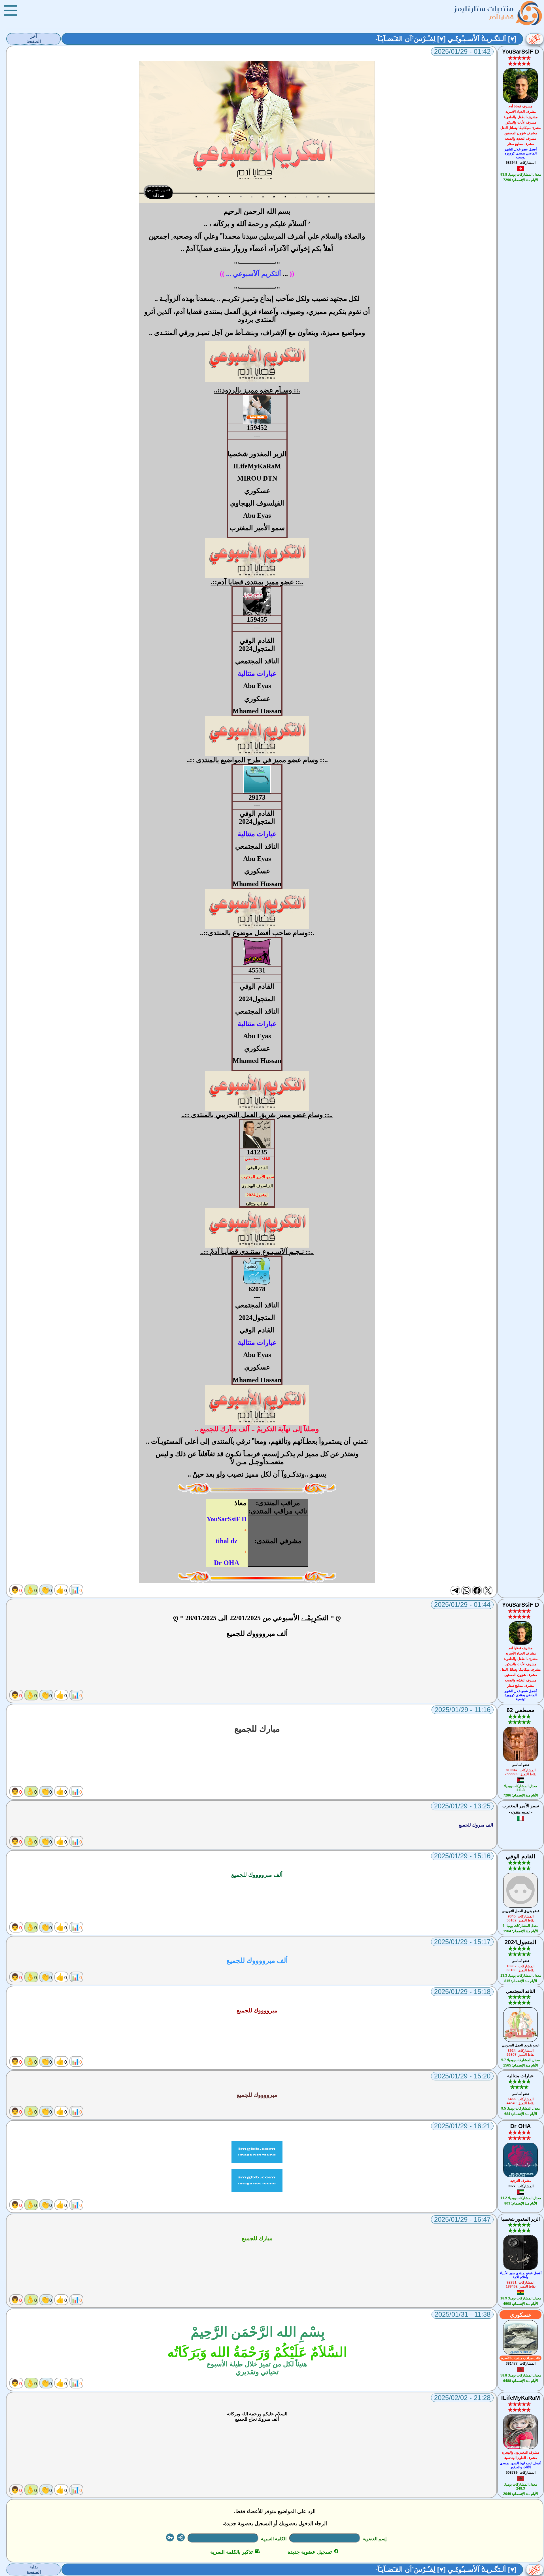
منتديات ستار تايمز (484, 9)
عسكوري (521, 2315)
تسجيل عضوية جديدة (313, 2552)
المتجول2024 (258, 1195)
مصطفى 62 (521, 1710)
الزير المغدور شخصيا (520, 2219)
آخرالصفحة (34, 39)
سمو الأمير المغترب (258, 1177)
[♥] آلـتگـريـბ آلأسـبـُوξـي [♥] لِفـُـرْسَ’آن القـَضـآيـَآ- (446, 39)
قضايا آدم (502, 17)
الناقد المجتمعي (258, 1159)
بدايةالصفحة (34, 2569)
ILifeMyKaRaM (521, 2398)
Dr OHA (520, 2126)
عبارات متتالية (257, 1204)
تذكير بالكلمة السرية (235, 2552)
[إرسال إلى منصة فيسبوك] (477, 1590)
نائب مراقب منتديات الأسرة (520, 2358)
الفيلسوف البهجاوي (257, 1186)
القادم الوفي (258, 1168)
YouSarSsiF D (520, 52)
